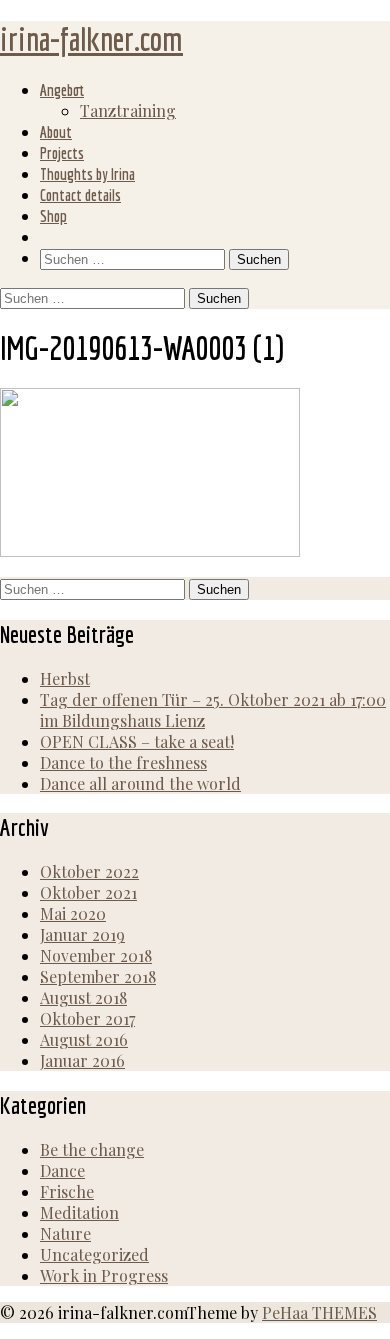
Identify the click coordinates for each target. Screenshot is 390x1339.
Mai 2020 (73, 913)
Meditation (79, 1212)
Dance (62, 1170)
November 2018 (96, 955)
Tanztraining (128, 110)
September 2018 (98, 976)
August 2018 (83, 997)
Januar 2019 (82, 934)
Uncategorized (94, 1254)
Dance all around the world (140, 783)
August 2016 (84, 1039)
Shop (53, 216)
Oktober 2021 (88, 892)
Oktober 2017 (87, 1018)
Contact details (80, 195)
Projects (62, 153)
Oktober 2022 (89, 871)
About (56, 132)
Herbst (65, 678)
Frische (67, 1191)
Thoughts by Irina (87, 174)
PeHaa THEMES (319, 1312)
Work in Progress (104, 1275)
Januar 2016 (82, 1060)
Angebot (62, 90)
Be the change (92, 1149)
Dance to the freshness (123, 762)
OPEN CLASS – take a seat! (137, 741)
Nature (65, 1233)
